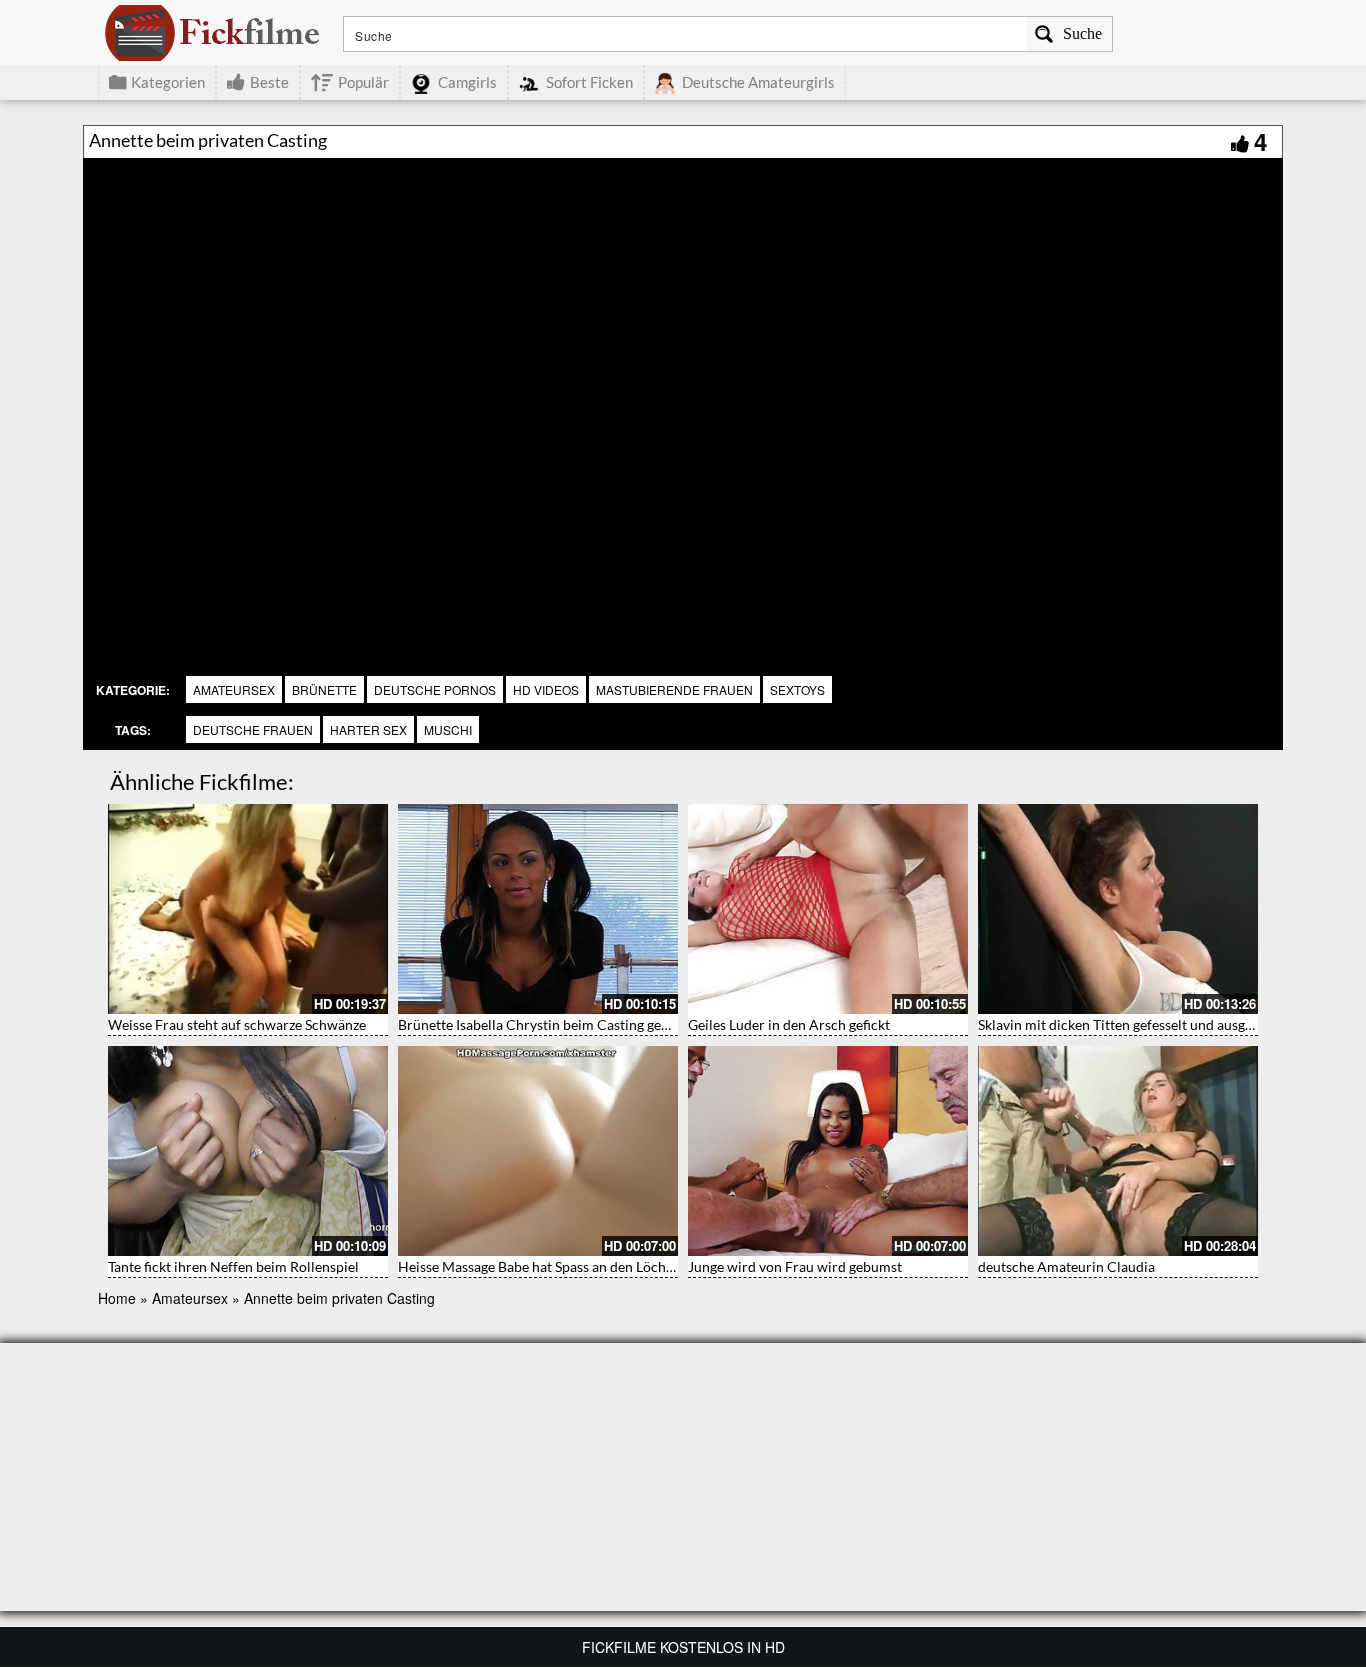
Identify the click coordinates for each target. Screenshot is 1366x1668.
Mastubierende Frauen (674, 689)
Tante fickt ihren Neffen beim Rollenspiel (233, 1266)
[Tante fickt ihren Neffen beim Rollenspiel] (248, 1151)
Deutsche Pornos (435, 689)
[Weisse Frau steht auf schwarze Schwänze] (248, 909)
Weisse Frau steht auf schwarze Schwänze (237, 1024)
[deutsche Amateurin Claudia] (1118, 1151)
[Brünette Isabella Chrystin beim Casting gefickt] (538, 909)
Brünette (324, 689)
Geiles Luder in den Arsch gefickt (789, 1024)
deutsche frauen (253, 729)
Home (117, 1298)
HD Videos (546, 689)
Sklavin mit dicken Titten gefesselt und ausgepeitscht (1140, 1024)
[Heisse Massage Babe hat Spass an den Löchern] (538, 1151)
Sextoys (797, 689)
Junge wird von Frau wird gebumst (795, 1266)
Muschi (448, 729)
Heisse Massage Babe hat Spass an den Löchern (542, 1266)
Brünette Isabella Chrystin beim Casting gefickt (543, 1024)
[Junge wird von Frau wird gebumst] (828, 1151)
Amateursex (234, 689)
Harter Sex (368, 729)
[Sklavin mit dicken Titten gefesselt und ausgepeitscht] (1118, 909)
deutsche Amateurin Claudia (1066, 1266)
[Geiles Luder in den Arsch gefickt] (828, 909)
